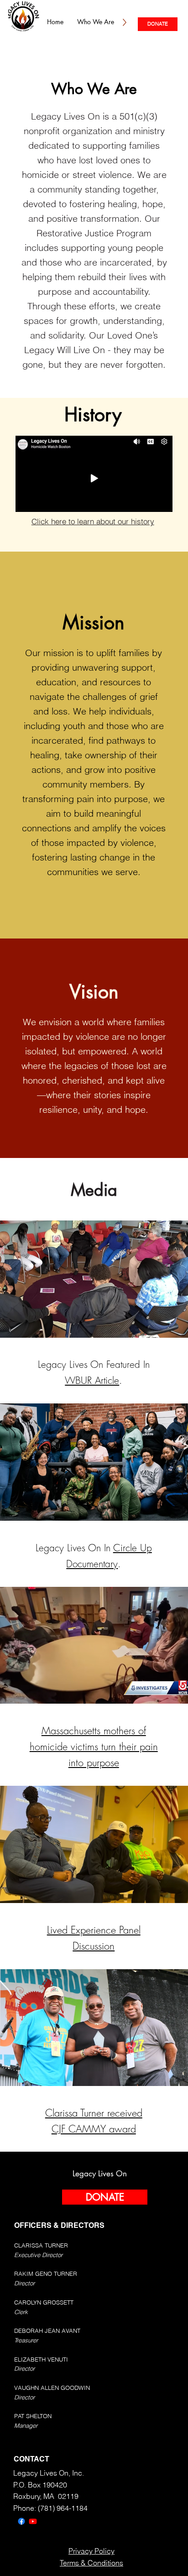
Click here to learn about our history (93, 521)
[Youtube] (33, 2521)
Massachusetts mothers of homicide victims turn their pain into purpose (94, 1747)
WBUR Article (92, 1380)
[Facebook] (21, 2521)
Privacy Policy (91, 2551)
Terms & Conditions (91, 2563)
